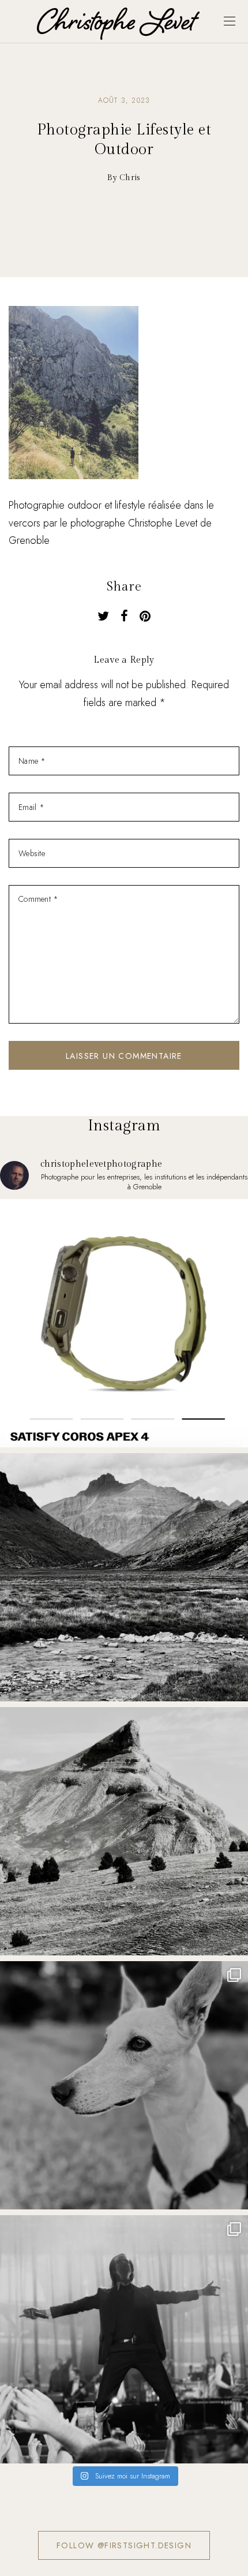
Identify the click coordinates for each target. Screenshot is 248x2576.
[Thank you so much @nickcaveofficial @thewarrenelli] (124, 2339)
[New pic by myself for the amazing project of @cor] (124, 1323)
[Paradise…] (124, 1577)
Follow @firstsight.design (124, 2545)
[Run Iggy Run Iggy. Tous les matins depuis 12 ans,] (124, 2085)
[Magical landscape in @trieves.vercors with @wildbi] (124, 1831)
